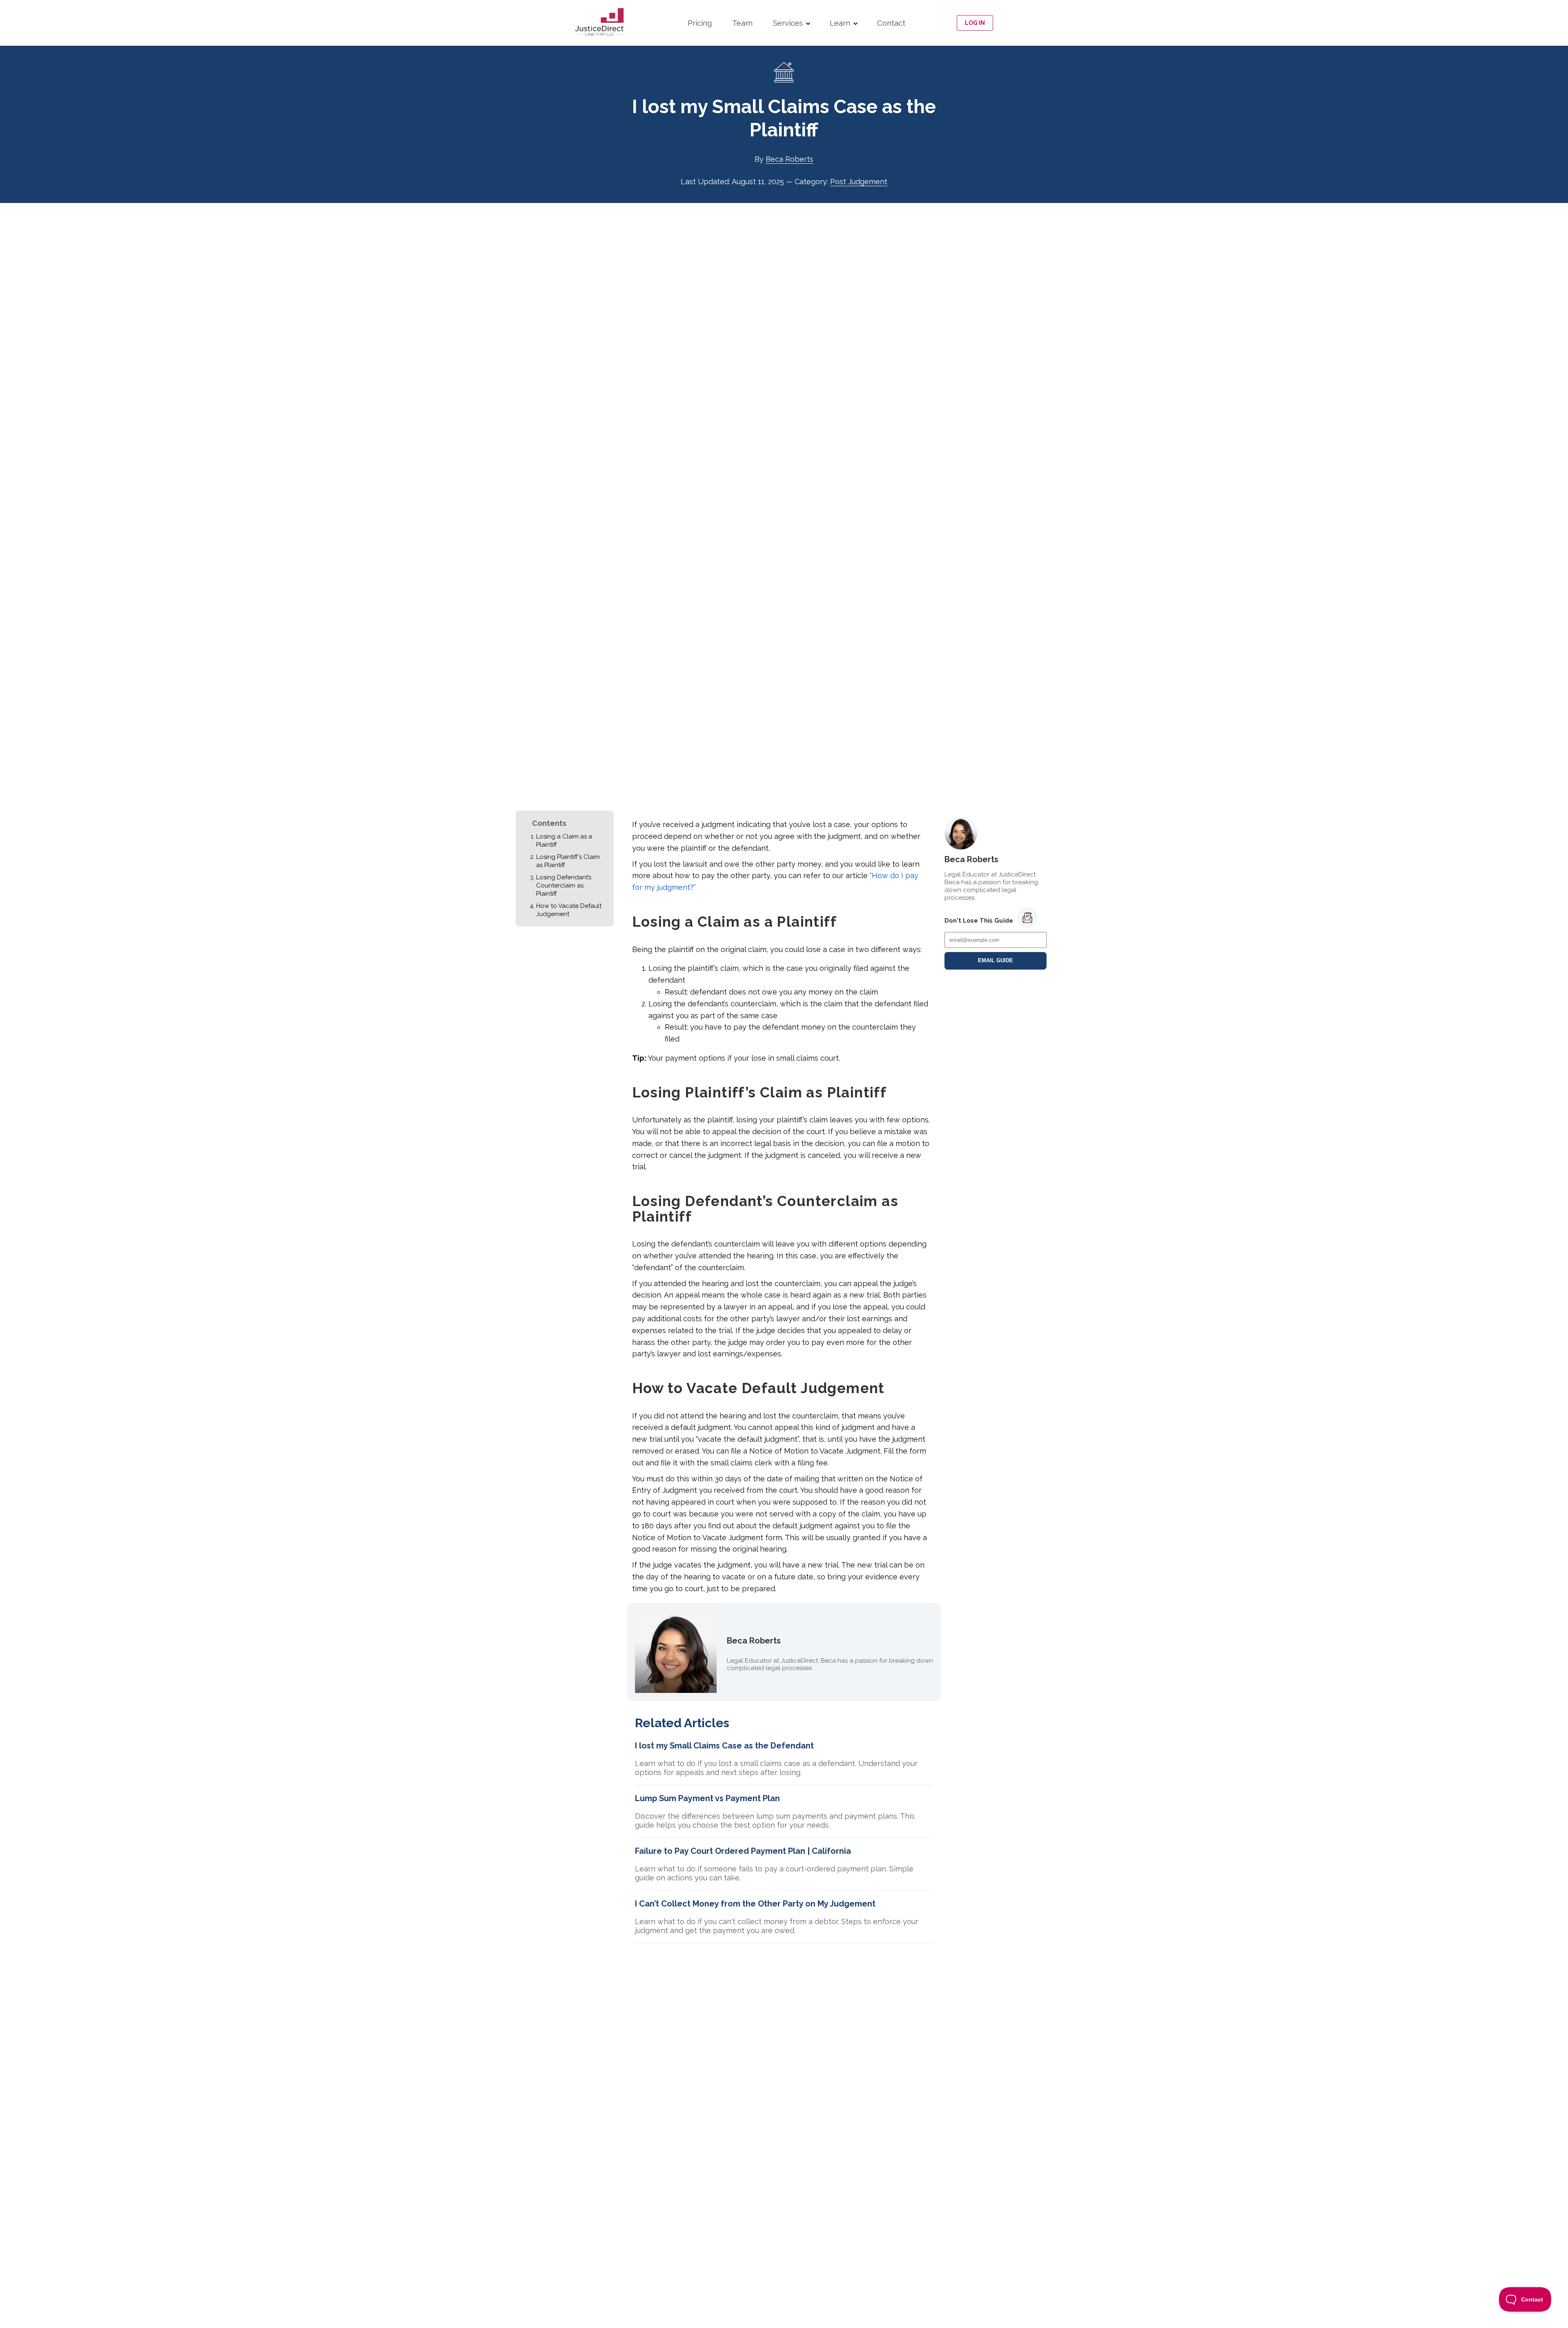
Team (742, 23)
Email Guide (996, 961)
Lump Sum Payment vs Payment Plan (707, 1798)
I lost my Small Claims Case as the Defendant (724, 1746)
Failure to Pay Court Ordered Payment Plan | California (743, 1851)
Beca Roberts (790, 159)
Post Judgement (859, 182)
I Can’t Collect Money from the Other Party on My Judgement (755, 1904)
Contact (891, 23)
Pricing (700, 23)
